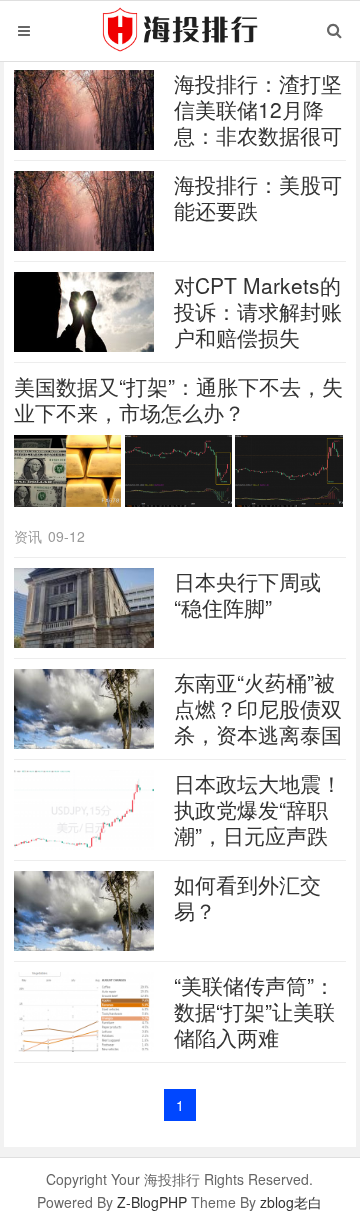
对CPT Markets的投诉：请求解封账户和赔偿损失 (258, 311)
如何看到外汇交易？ (247, 897)
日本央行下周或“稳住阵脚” (247, 594)
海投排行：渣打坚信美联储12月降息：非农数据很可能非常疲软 (258, 122)
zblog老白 (291, 1202)
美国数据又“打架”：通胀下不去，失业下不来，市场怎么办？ (178, 399)
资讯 (28, 536)
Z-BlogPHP (152, 1202)
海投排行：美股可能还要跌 (258, 197)
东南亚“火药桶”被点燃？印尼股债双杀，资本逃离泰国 (258, 708)
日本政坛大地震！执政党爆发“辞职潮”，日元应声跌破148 (258, 822)
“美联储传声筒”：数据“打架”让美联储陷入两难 (254, 1011)
